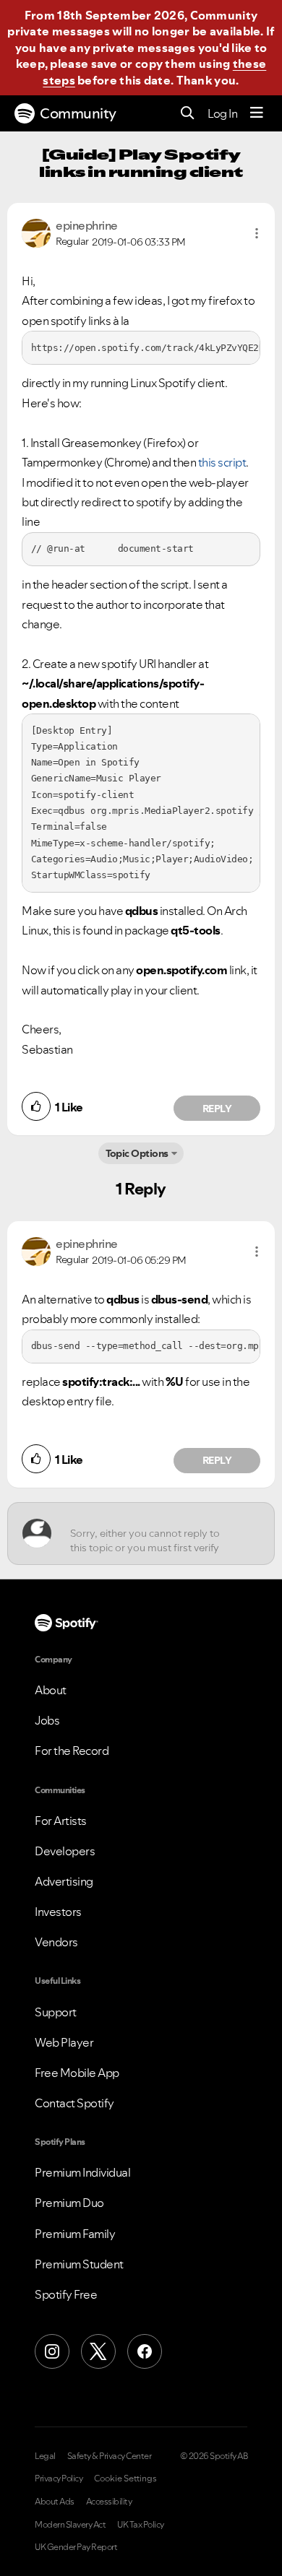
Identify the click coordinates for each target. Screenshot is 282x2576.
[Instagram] (52, 2351)
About (51, 1690)
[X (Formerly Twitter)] (98, 2351)
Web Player (64, 2042)
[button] (257, 233)
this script (222, 462)
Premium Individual (82, 2172)
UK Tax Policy (141, 2525)
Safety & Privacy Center (110, 2456)
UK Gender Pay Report (76, 2547)
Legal (45, 2456)
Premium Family (75, 2234)
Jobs (47, 1720)
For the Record (72, 1751)
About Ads (55, 2502)
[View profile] (36, 232)
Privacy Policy (59, 2479)
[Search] (188, 114)
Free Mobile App (77, 2073)
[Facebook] (145, 2351)
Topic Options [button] (137, 1153)
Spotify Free (66, 2294)
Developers (65, 1851)
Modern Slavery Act (70, 2525)
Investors (58, 1912)
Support (56, 2012)
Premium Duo (69, 2203)
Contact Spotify (74, 2103)
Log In (222, 113)
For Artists (61, 1821)
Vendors (56, 1942)
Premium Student (79, 2264)
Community (78, 113)
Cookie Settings (125, 2479)
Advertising (64, 1881)
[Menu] (257, 113)
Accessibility (109, 2502)
